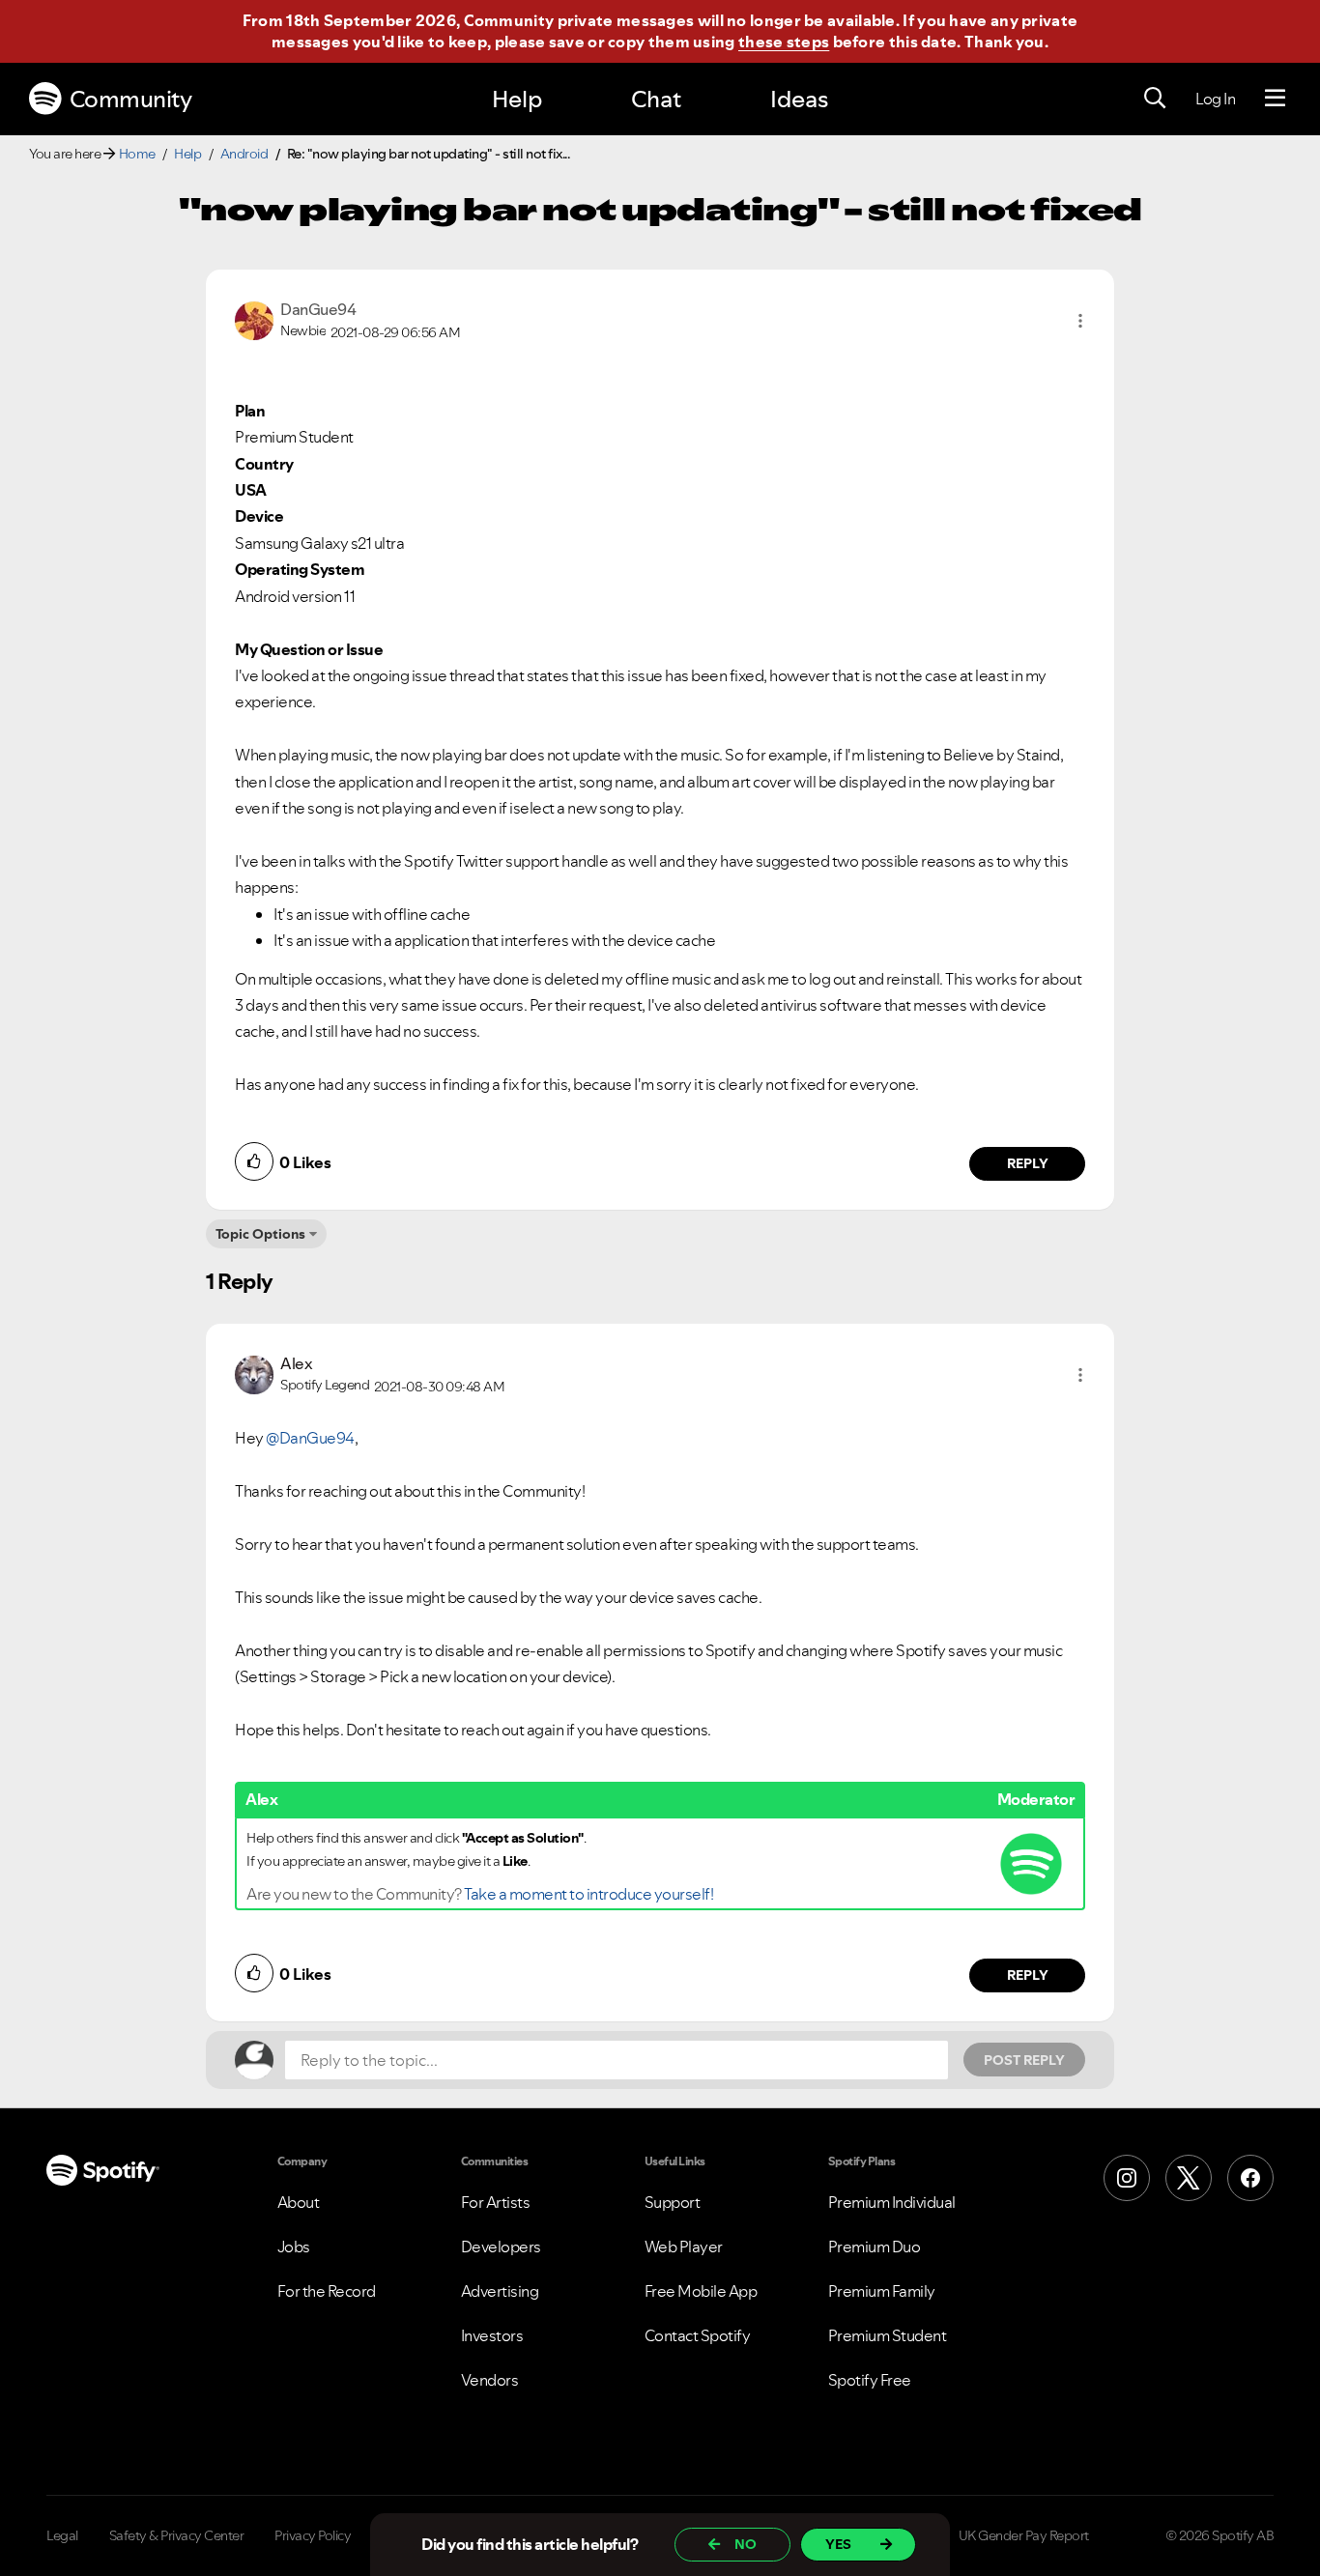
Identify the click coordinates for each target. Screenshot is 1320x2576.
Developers (501, 2247)
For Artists (496, 2202)
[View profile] (254, 319)
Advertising (500, 2291)
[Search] (1155, 99)
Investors (492, 2335)
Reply (1028, 1163)
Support (673, 2202)
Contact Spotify (698, 2335)
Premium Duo (875, 2247)
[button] (1080, 321)
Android (244, 154)
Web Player (684, 2247)
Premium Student (888, 2335)
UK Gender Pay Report (1024, 2535)
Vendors (490, 2380)
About (299, 2202)
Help (517, 99)
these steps (784, 42)
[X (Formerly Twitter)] (1189, 2178)
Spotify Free (870, 2380)
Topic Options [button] (260, 1234)
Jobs (294, 2247)
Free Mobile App (701, 2291)
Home (137, 154)
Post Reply (1024, 2060)
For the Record (327, 2291)
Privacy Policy (313, 2535)
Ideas (799, 99)
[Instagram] (1127, 2178)
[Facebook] (1250, 2178)
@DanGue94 (310, 1438)
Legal (62, 2535)
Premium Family (882, 2291)
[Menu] (1275, 99)
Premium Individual (892, 2202)
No (746, 2544)
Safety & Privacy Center (177, 2535)
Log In (1215, 99)
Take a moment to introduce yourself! (588, 1894)
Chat (656, 99)
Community (131, 99)
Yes (838, 2544)
